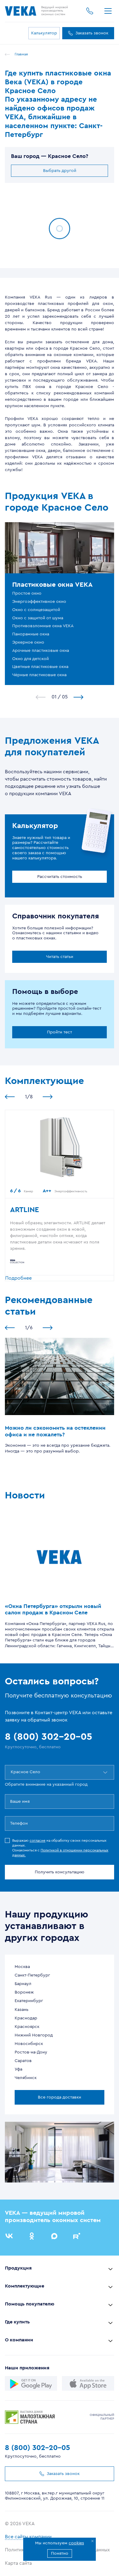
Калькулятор (44, 33)
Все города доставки (60, 2097)
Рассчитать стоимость (60, 877)
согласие (38, 1840)
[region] (60, 273)
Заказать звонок (92, 33)
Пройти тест (60, 1032)
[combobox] (11, 1772)
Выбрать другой (60, 171)
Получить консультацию (60, 1872)
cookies (76, 2543)
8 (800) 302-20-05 (38, 2448)
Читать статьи (60, 957)
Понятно (60, 2553)
